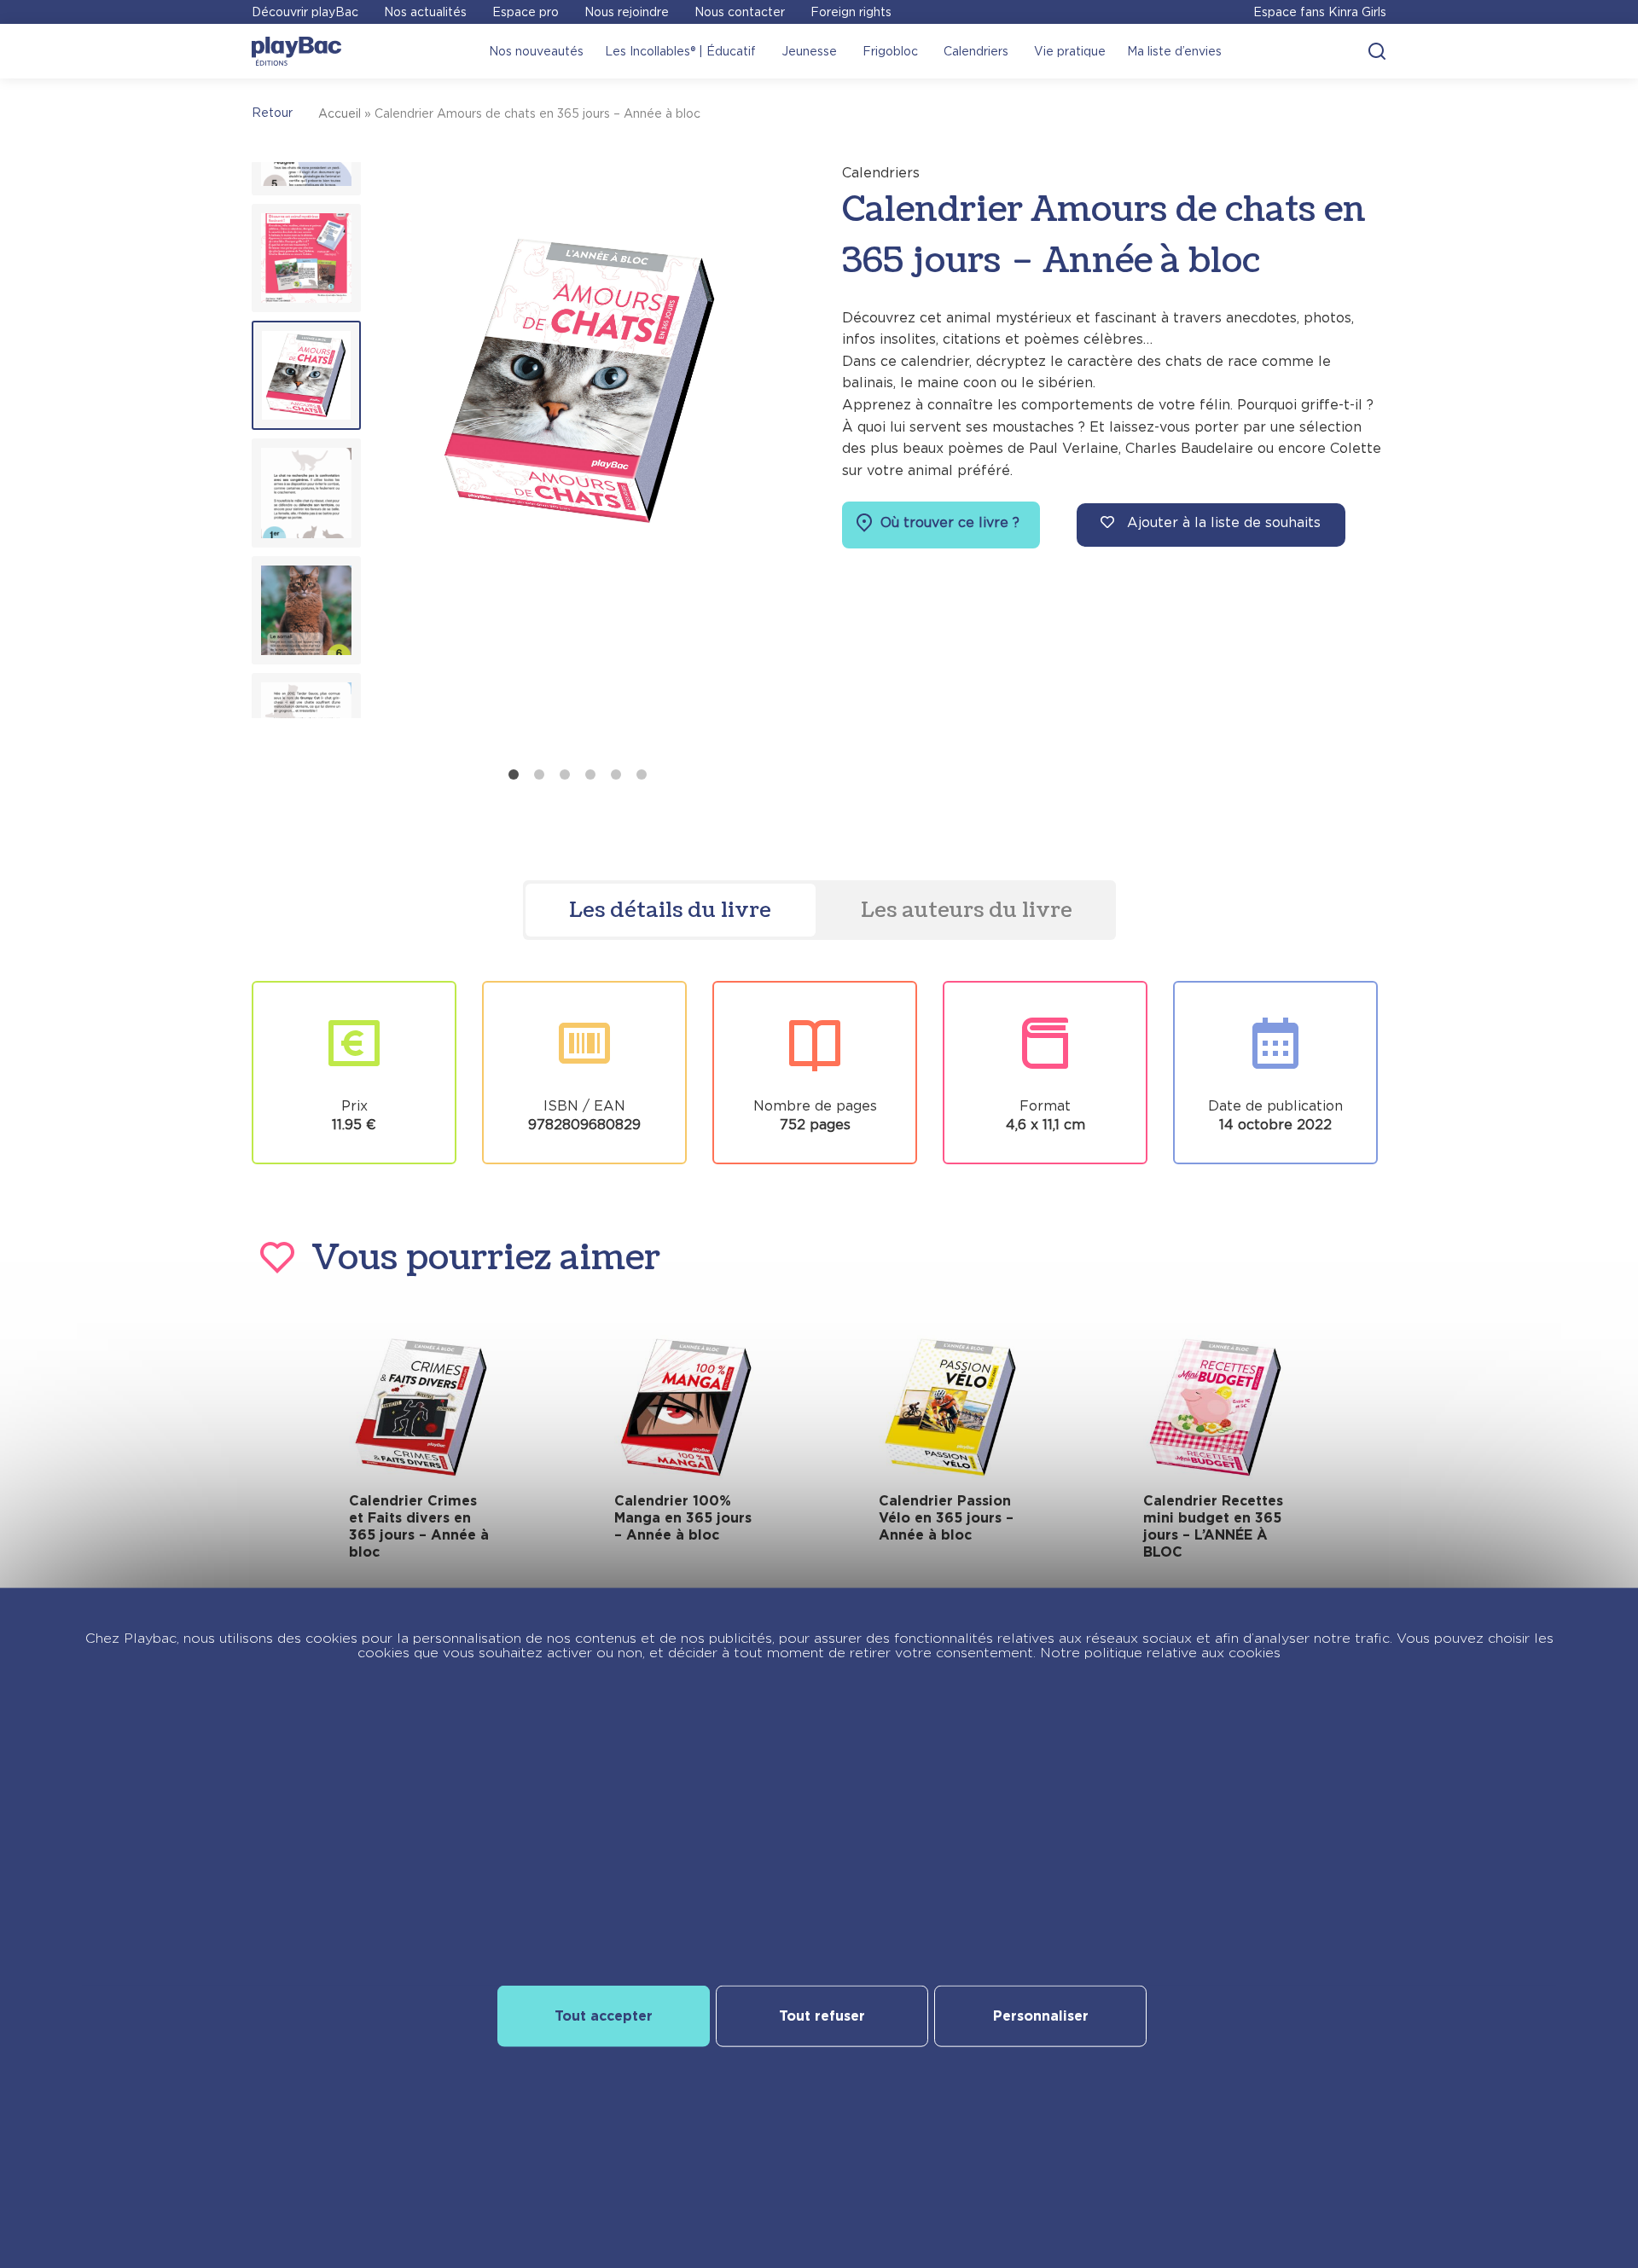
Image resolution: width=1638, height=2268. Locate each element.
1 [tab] (514, 774)
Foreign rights (851, 12)
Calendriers (976, 51)
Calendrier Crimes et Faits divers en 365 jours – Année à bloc (419, 1526)
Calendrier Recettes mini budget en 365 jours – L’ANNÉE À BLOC (1213, 1526)
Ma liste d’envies (1174, 51)
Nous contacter (740, 12)
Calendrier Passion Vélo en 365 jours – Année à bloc (946, 1518)
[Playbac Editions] (296, 51)
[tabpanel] (581, 461)
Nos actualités (425, 12)
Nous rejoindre (627, 12)
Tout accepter (604, 2016)
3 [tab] (565, 774)
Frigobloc (890, 51)
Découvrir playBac (305, 12)
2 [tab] (539, 774)
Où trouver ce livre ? (948, 522)
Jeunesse (809, 51)
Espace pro (526, 12)
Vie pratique (1070, 51)
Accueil (340, 113)
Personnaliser (1041, 2016)
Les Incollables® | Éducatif (680, 51)
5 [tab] (616, 774)
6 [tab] (642, 774)
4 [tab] (590, 774)
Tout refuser (822, 2016)
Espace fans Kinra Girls (1320, 12)
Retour (272, 113)
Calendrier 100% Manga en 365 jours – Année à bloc (683, 1518)
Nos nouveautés (536, 51)
